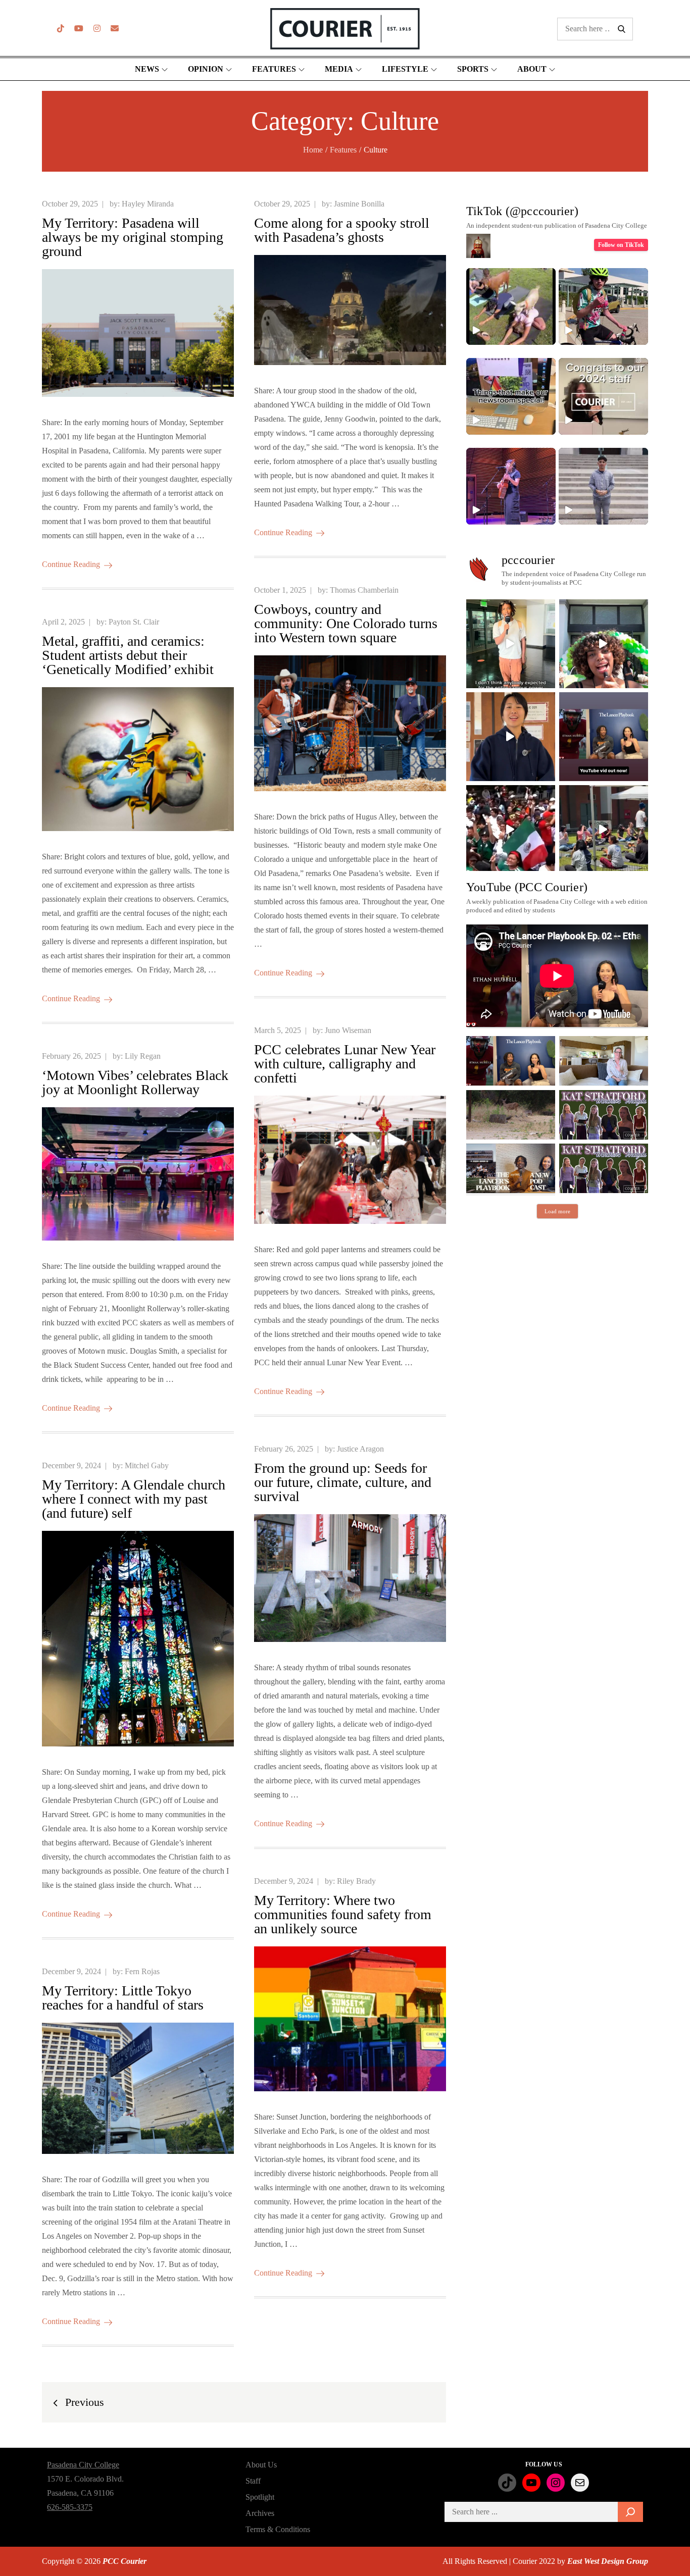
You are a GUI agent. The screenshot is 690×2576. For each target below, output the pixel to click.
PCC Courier (125, 2561)
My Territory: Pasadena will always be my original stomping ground (133, 237)
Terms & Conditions (278, 2529)
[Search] (630, 2512)
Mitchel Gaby (147, 1465)
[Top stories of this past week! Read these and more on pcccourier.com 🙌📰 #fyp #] (603, 486)
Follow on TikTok (621, 245)
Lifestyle (405, 69)
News (147, 69)
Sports (473, 69)
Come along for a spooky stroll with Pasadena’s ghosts (342, 230)
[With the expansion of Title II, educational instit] (511, 737)
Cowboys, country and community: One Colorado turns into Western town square (346, 623)
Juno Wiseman (348, 1030)
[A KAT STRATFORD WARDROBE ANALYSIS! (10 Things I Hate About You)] (604, 1168)
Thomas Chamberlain (364, 590)
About (532, 69)
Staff (253, 2481)
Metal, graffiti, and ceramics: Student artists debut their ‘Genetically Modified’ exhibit (128, 655)
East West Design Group (608, 2561)
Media (339, 69)
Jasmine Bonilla (359, 204)
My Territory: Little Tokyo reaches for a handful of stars (123, 1998)
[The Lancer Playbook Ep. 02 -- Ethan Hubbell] (511, 1061)
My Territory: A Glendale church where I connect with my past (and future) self (134, 1499)
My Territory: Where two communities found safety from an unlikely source (343, 1914)
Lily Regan (143, 1056)
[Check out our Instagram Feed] (97, 29)
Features (274, 69)
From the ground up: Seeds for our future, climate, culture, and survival (343, 1482)
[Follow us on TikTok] (61, 29)
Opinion (206, 69)
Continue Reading (71, 564)
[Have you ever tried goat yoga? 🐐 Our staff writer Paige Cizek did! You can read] (511, 306)
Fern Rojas (142, 1971)
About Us (261, 2465)
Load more (557, 1211)
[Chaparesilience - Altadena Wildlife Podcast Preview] (511, 1115)
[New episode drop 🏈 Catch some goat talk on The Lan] (604, 737)
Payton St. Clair (134, 622)
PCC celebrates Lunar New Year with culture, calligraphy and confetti (345, 1064)
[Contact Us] (115, 29)
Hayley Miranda (148, 204)
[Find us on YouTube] (79, 29)
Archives (260, 2513)
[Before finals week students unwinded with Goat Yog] (604, 830)
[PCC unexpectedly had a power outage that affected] (511, 644)
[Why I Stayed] (604, 1061)
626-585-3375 (70, 2507)
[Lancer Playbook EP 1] (511, 1168)
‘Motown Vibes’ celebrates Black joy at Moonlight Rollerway (135, 1082)
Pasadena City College (83, 2465)
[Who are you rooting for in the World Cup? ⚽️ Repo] (511, 830)
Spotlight (260, 2497)
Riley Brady (356, 1881)
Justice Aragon (360, 1449)
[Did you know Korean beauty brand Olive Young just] (604, 644)
